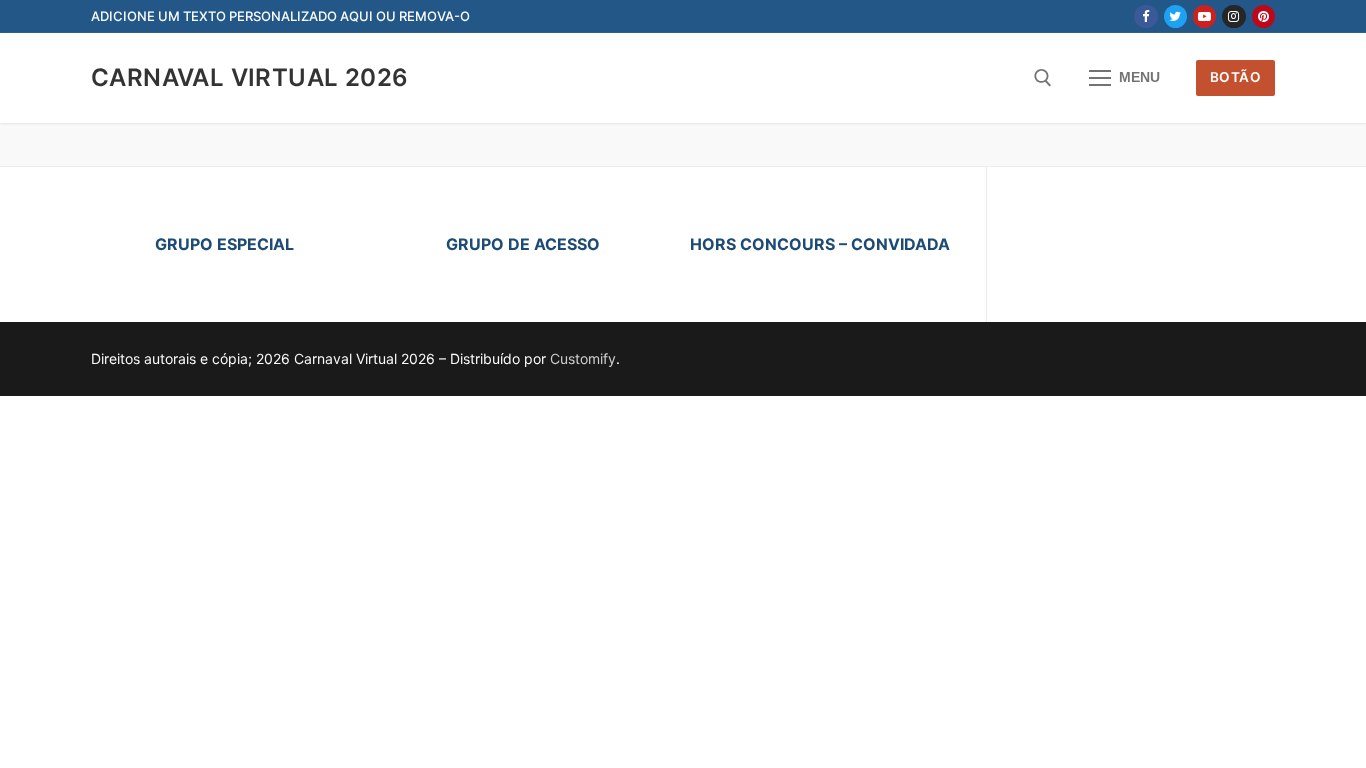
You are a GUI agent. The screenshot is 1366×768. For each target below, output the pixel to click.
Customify (583, 358)
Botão (1236, 77)
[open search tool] (1043, 78)
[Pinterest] (1263, 16)
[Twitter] (1175, 16)
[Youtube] (1204, 16)
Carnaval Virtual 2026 (249, 77)
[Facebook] (1145, 16)
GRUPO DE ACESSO (523, 244)
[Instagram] (1233, 16)
